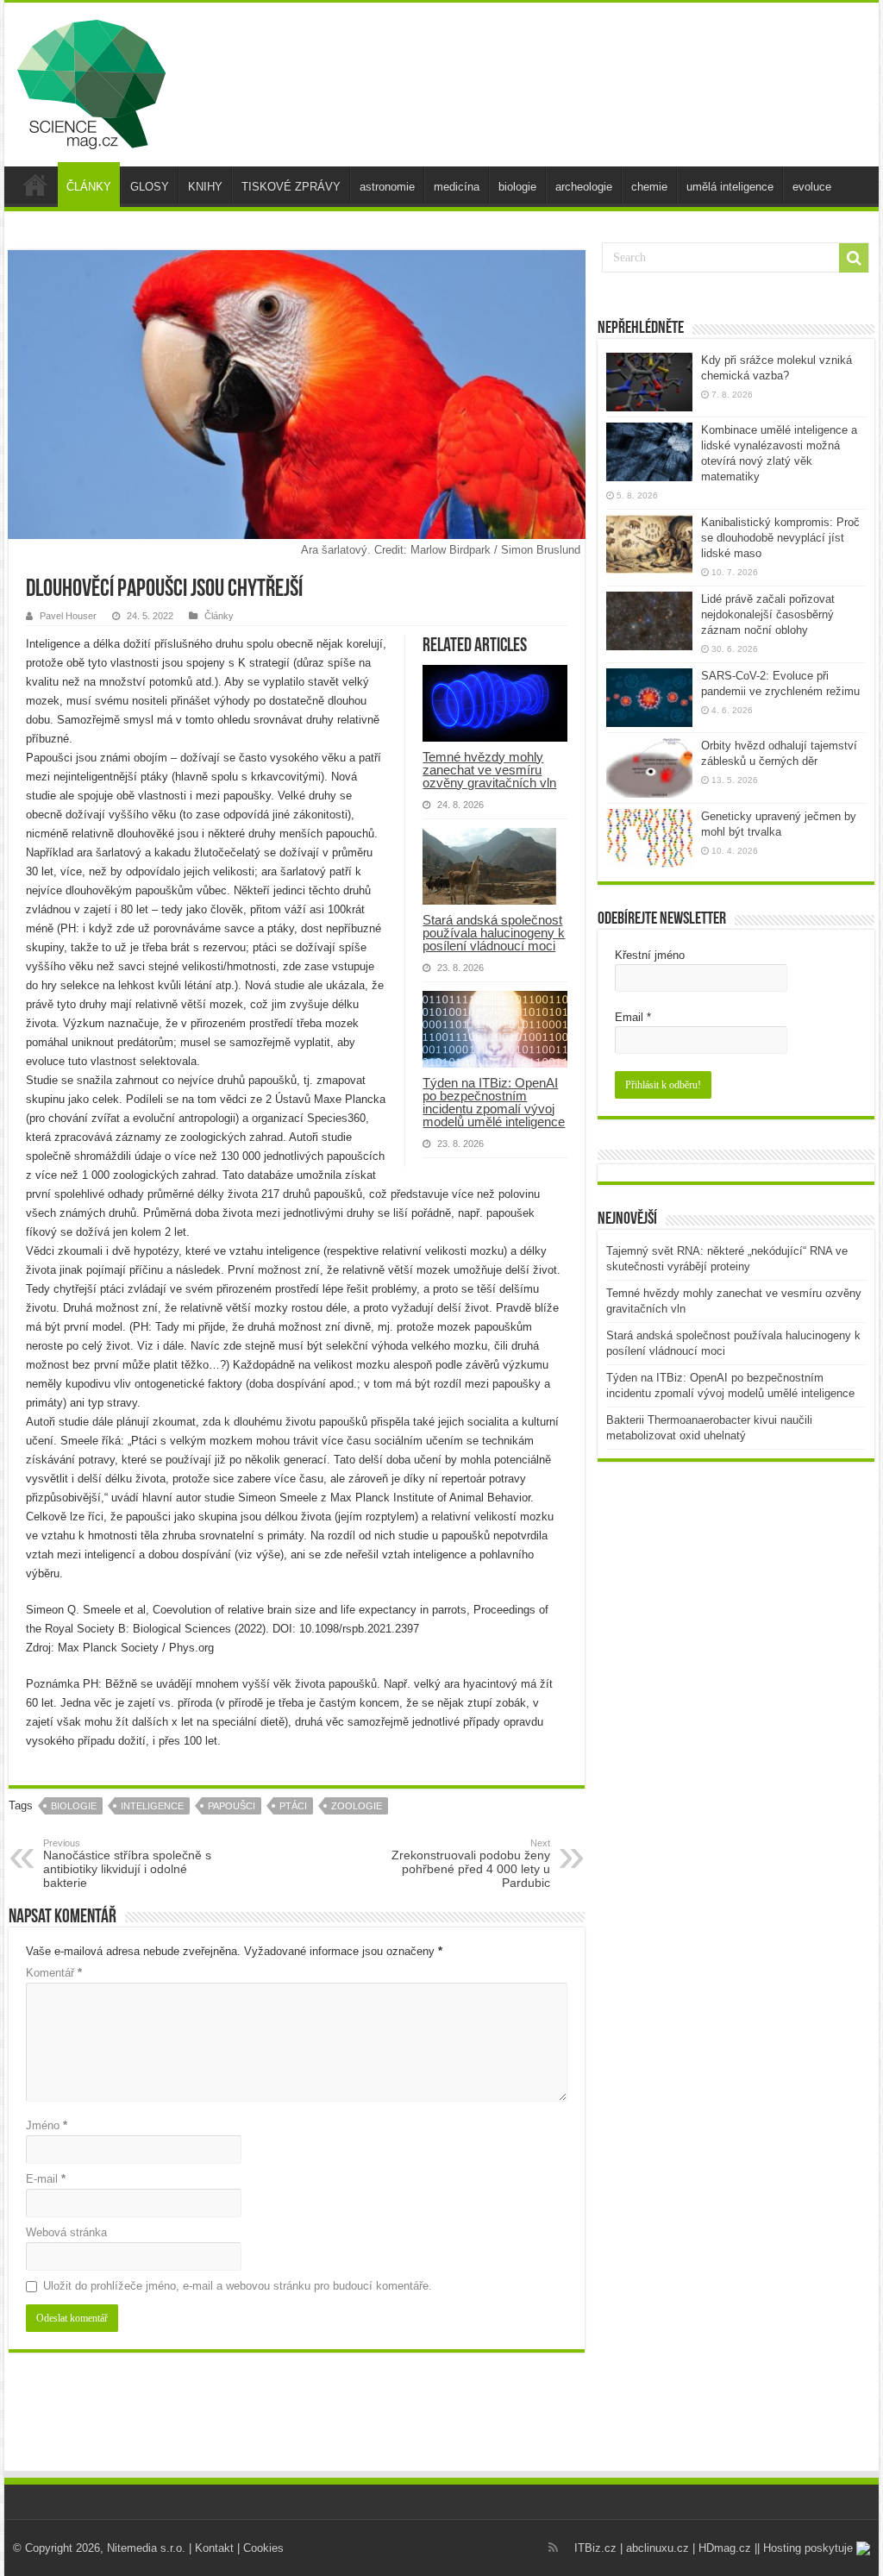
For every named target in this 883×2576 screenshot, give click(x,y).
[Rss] (553, 2548)
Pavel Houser (68, 616)
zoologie (357, 1806)
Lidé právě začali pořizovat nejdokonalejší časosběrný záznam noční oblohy (768, 614)
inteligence (152, 1806)
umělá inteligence (730, 187)
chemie (649, 187)
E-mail (46, 2179)
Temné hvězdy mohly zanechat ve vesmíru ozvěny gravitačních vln (489, 770)
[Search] (854, 258)
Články (219, 616)
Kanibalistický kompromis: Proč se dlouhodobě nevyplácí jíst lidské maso (780, 538)
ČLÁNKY (89, 187)
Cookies (263, 2548)
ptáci (293, 1806)
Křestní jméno (650, 955)
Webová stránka (66, 2232)
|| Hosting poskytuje (805, 2548)
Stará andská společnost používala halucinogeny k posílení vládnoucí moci (494, 933)
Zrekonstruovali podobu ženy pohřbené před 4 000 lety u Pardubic (471, 1864)
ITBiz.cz (595, 2548)
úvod (35, 185)
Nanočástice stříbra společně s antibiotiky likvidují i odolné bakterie (127, 1864)
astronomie (387, 187)
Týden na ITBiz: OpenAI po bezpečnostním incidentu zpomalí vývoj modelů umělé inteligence (494, 1102)
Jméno (47, 2125)
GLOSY (150, 187)
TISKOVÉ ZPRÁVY (291, 187)
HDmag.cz (725, 2548)
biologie (517, 187)
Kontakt (214, 2548)
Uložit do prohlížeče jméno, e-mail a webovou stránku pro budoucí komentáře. (238, 2286)
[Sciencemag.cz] (91, 81)
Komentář (54, 1973)
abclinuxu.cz (658, 2548)
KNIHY (205, 187)
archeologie (584, 187)
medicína (457, 187)
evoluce (812, 187)
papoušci (232, 1806)
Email (633, 1017)
